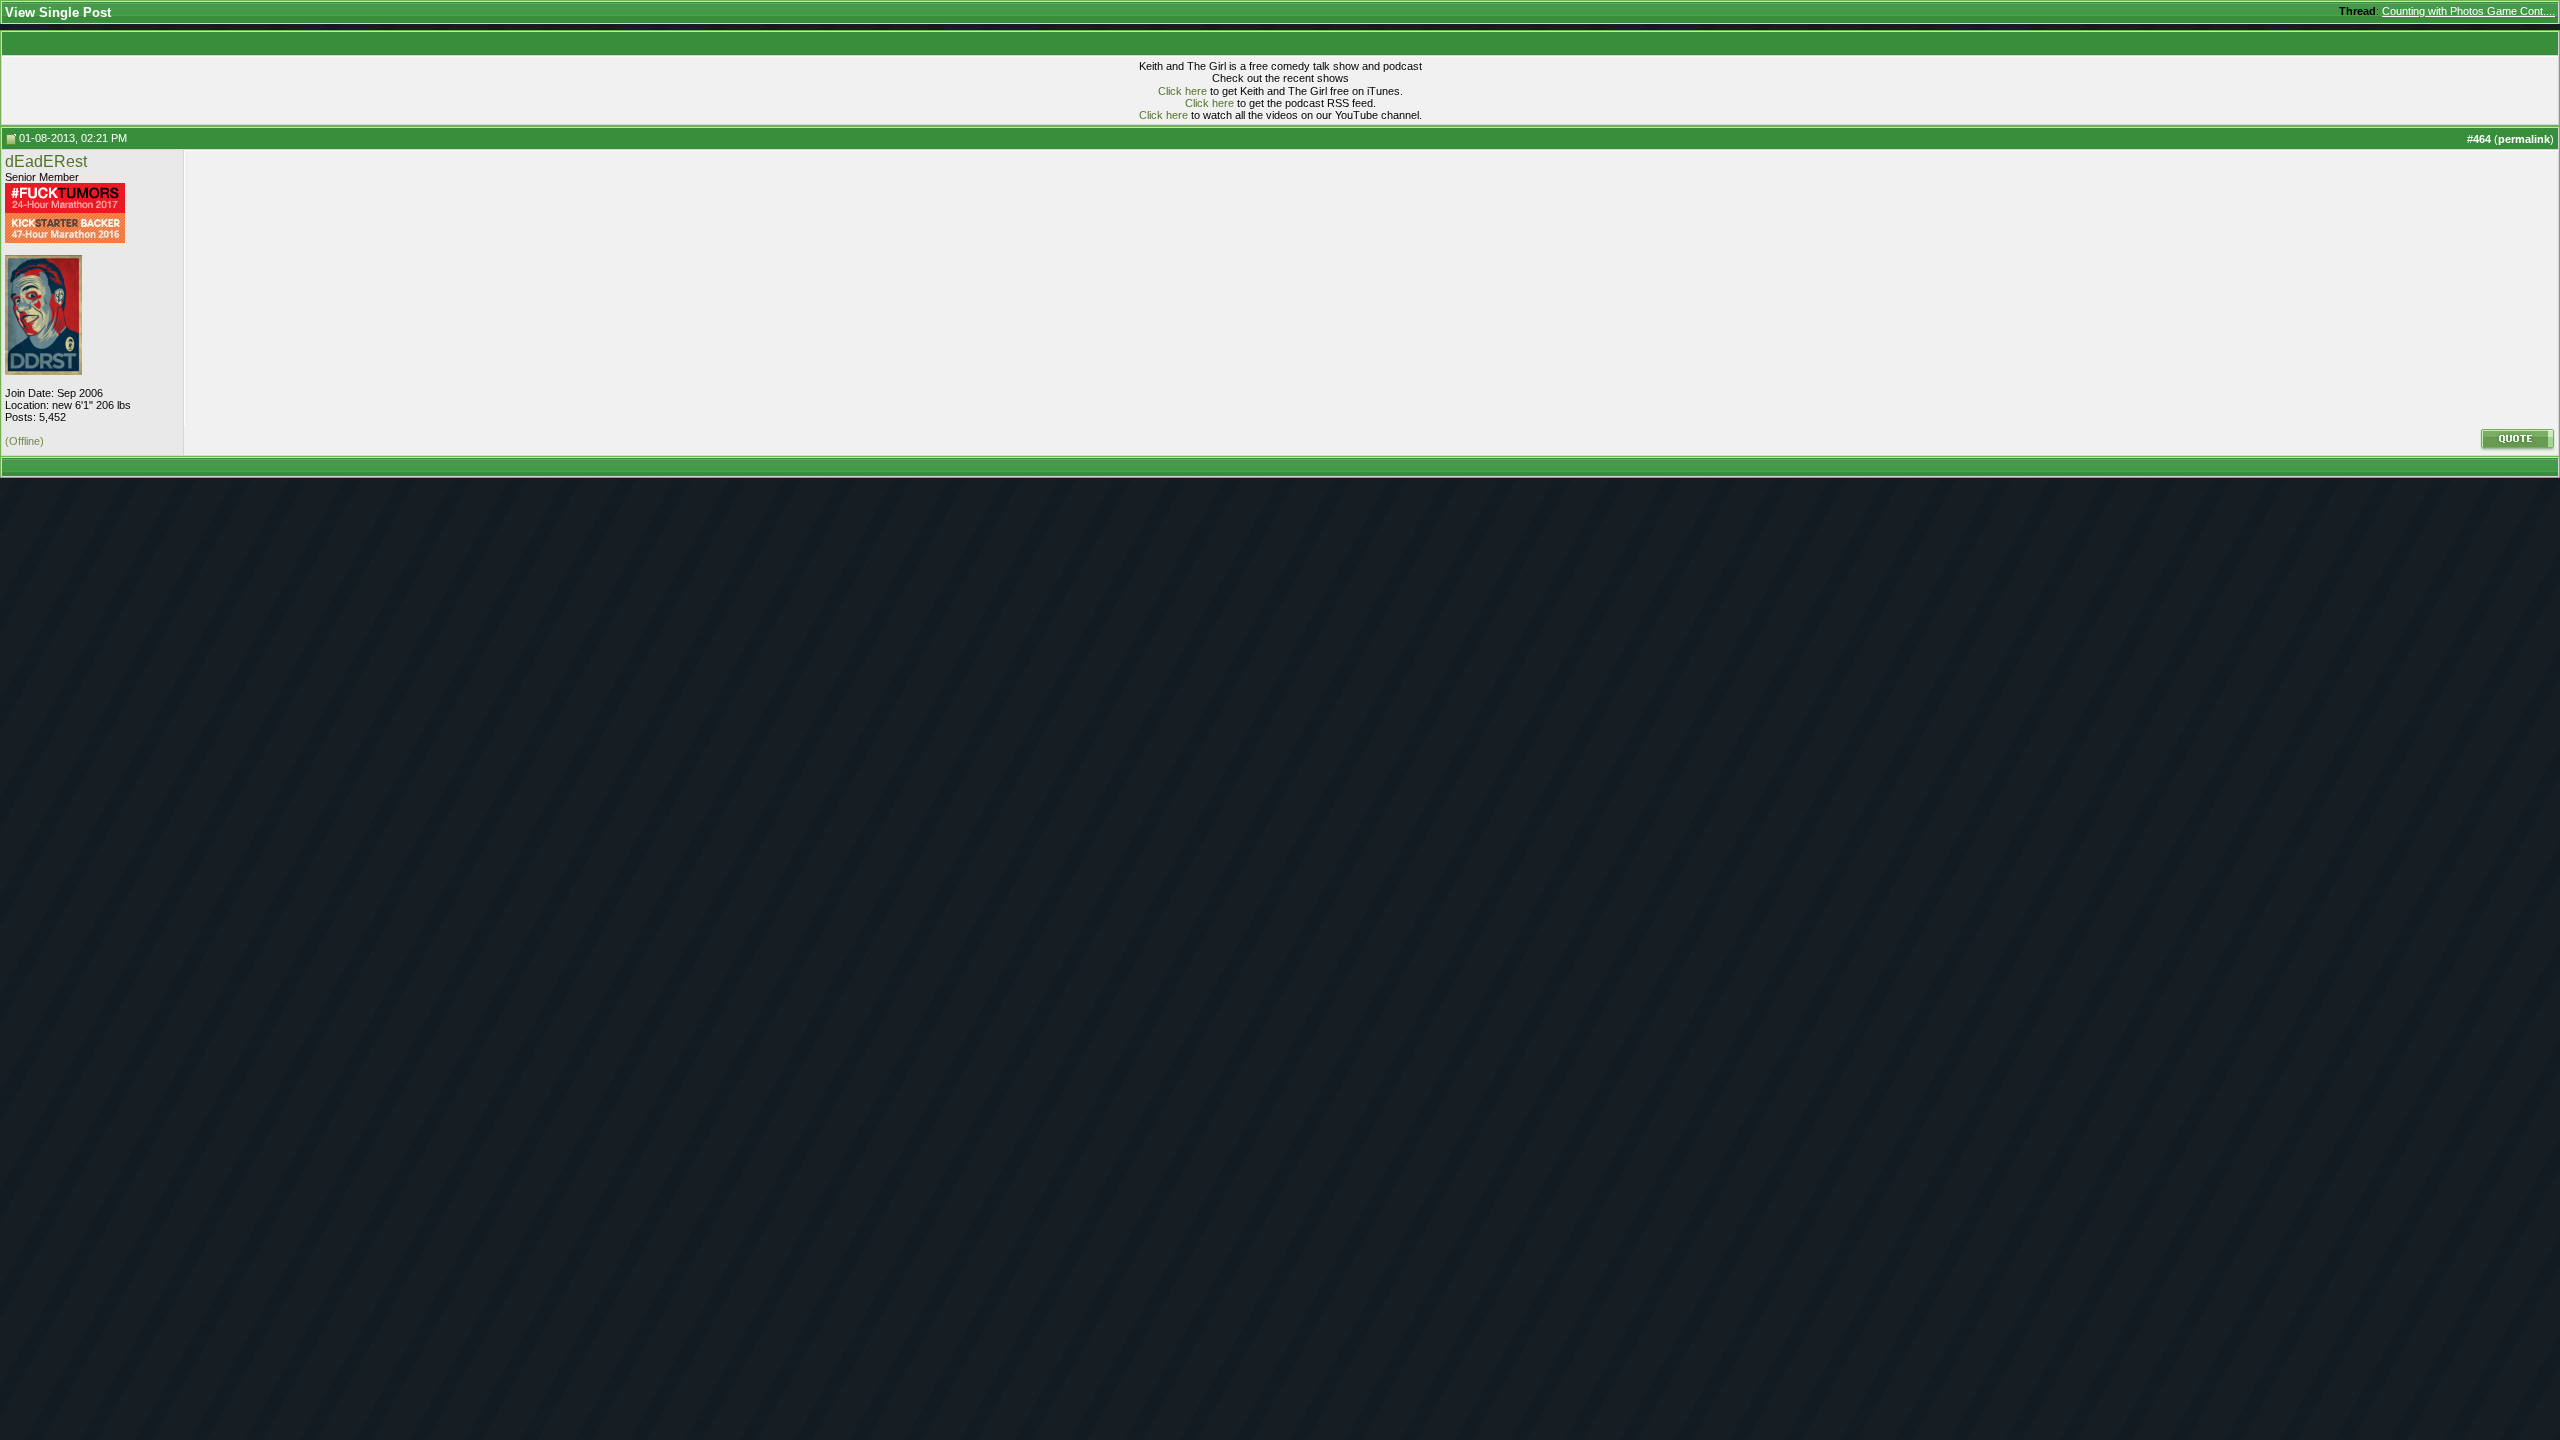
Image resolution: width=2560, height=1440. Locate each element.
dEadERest (46, 161)
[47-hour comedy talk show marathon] (65, 239)
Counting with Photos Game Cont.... (2468, 11)
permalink (2524, 139)
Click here (1182, 91)
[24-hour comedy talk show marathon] (65, 209)
